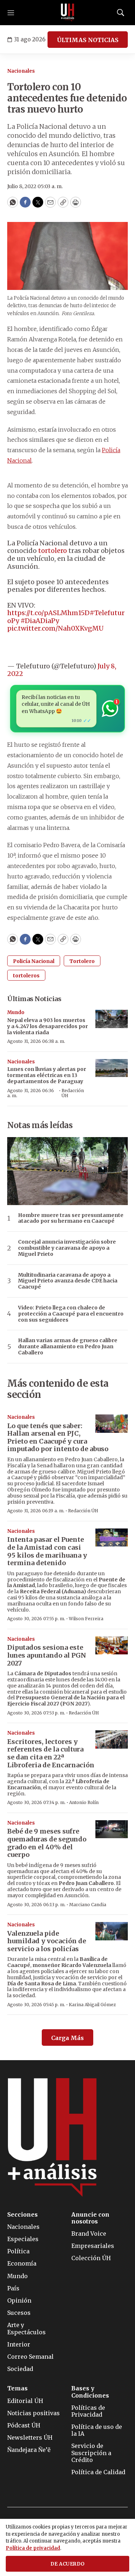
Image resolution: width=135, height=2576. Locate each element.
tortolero (53, 551)
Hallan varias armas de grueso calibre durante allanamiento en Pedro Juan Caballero (68, 1346)
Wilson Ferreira (86, 1619)
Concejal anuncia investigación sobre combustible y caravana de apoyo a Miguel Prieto (67, 1248)
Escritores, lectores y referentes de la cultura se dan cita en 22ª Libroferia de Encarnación (51, 1753)
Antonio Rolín (84, 1802)
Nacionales (21, 71)
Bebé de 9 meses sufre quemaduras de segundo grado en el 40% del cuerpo (47, 1843)
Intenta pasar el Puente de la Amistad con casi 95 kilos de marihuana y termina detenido (47, 1551)
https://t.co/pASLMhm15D (48, 613)
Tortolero (82, 961)
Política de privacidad (33, 2548)
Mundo (16, 1012)
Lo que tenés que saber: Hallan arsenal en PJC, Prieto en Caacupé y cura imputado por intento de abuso (58, 1437)
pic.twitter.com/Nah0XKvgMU (55, 628)
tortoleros (26, 976)
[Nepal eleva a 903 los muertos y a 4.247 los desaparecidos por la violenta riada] (112, 1019)
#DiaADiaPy (40, 621)
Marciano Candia (88, 1905)
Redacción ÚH (73, 1093)
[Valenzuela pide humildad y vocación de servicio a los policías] (112, 1931)
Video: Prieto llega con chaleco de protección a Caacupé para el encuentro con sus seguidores (71, 1314)
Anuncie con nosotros (90, 2218)
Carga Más (67, 2038)
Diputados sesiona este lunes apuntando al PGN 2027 (47, 1655)
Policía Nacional (34, 961)
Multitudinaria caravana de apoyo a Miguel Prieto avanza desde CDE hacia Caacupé (68, 1281)
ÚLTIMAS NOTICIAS (88, 40)
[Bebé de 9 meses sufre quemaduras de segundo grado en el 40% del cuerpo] (112, 1829)
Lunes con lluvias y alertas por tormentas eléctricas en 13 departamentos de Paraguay (47, 1075)
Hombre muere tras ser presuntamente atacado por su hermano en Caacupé (71, 1218)
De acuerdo (68, 2564)
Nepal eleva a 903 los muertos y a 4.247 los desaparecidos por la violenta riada (48, 1026)
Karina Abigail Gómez (92, 2005)
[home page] (68, 13)
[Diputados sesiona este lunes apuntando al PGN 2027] (112, 1646)
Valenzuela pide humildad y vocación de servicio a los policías (47, 1941)
